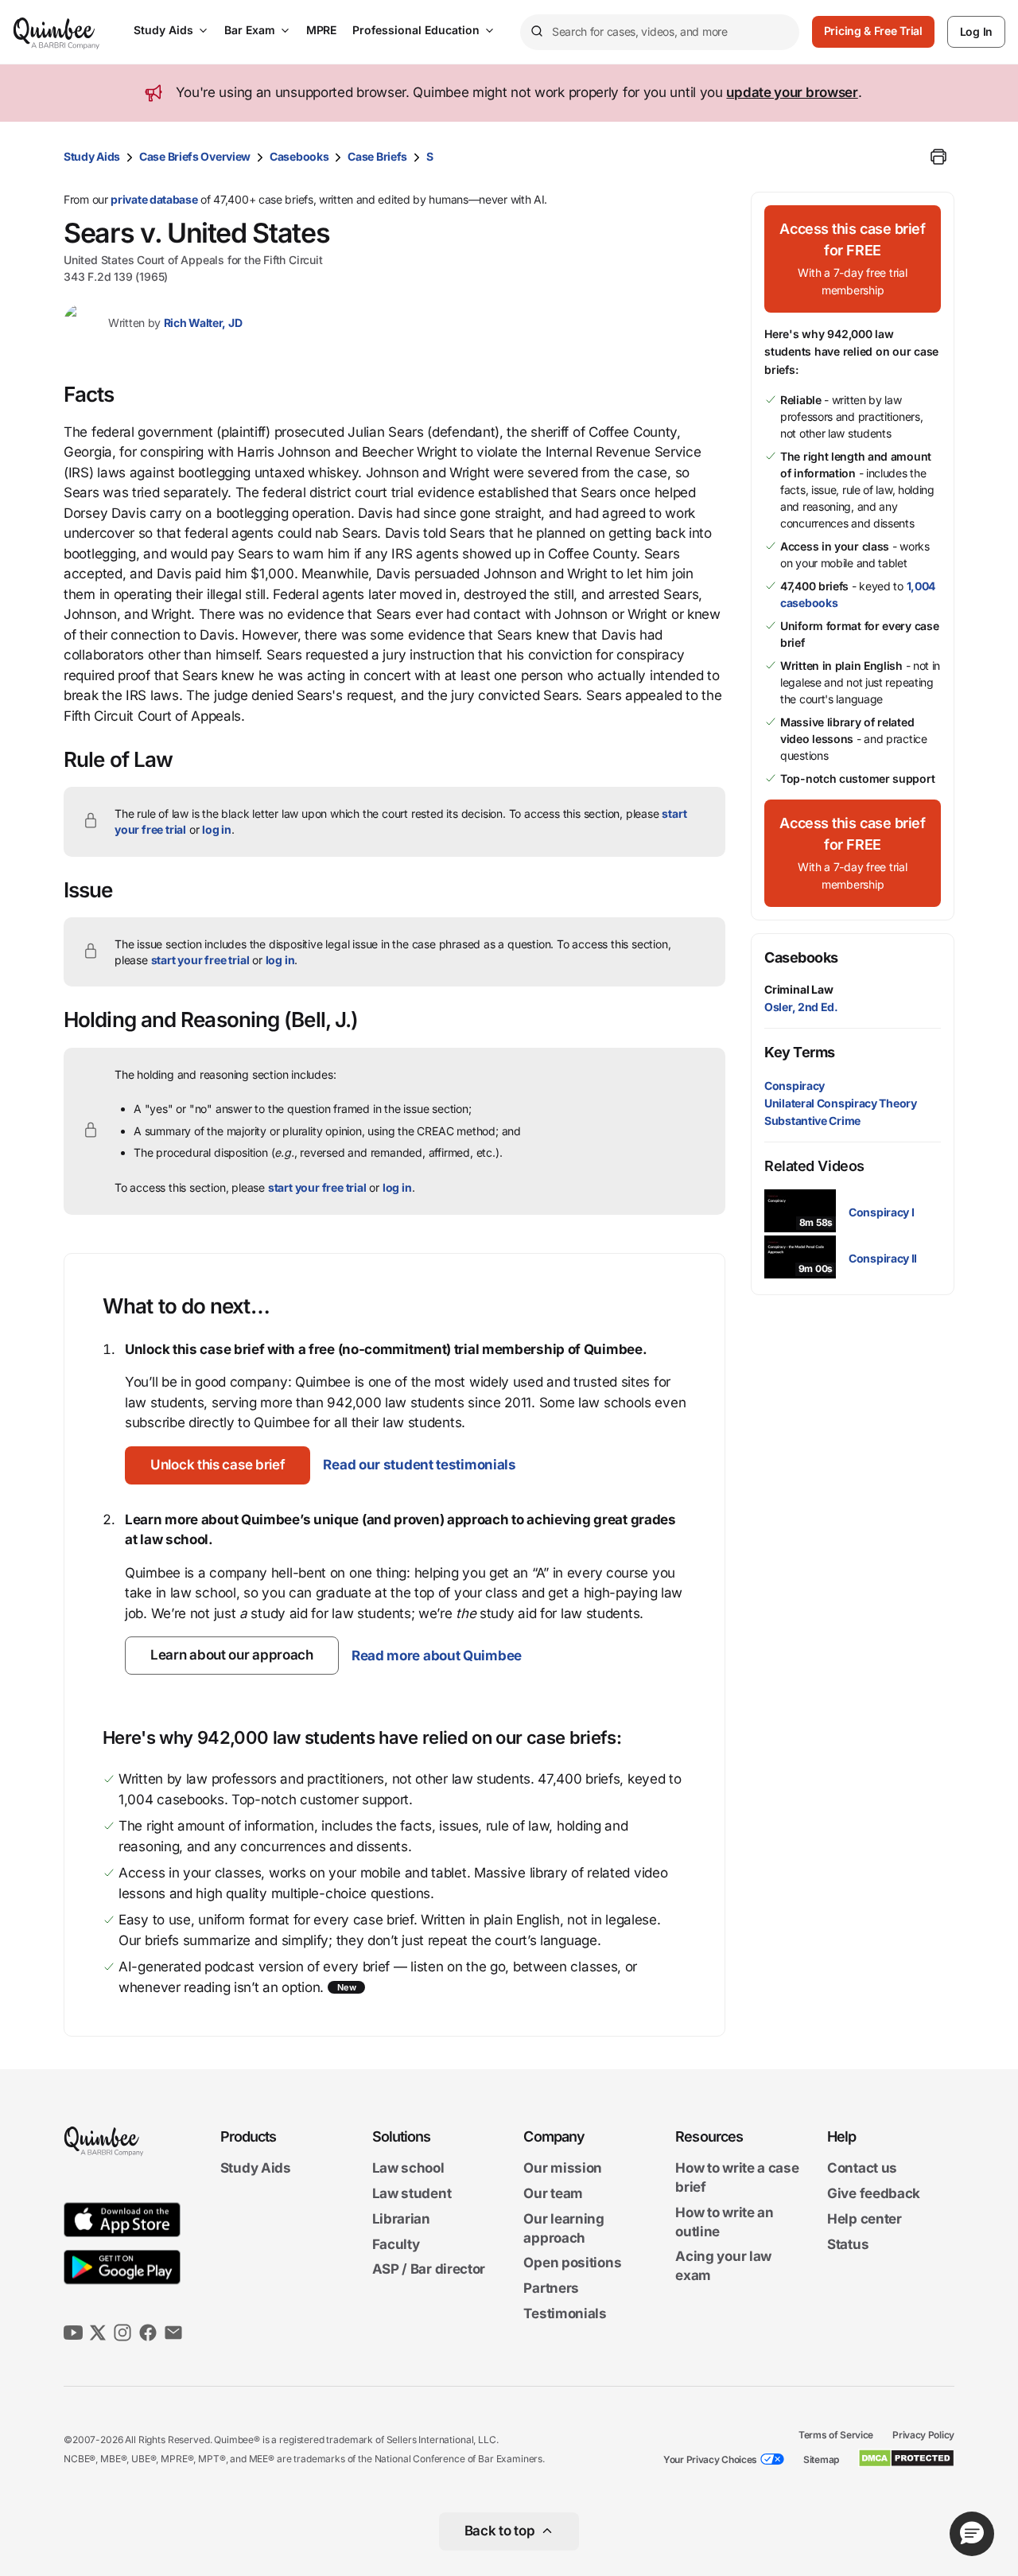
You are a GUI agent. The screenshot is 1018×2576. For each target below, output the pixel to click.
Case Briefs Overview (195, 156)
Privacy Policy (923, 2435)
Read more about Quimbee (437, 1656)
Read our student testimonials (419, 1465)
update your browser (792, 92)
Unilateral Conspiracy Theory (841, 1103)
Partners (551, 2288)
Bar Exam (250, 30)
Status (848, 2244)
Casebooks (299, 156)
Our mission (563, 2169)
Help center (865, 2219)
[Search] (536, 32)
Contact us (862, 2169)
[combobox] (660, 32)
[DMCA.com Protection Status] (906, 2458)
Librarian (401, 2219)
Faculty (396, 2244)
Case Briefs (377, 156)
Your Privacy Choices (710, 2459)
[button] (218, 1465)
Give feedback (874, 2193)
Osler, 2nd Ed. (801, 1007)
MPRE (321, 30)
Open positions (572, 2263)
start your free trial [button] (200, 960)
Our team (553, 2193)
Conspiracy (795, 1086)
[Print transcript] (938, 157)
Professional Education (416, 30)
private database (154, 199)
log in (217, 829)
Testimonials (565, 2313)
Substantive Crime (812, 1121)
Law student (412, 2193)
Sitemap (821, 2459)
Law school (408, 2169)
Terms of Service (836, 2435)
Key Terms (800, 1052)
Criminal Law (799, 989)
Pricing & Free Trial (873, 31)
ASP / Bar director (429, 2270)
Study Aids (163, 30)
